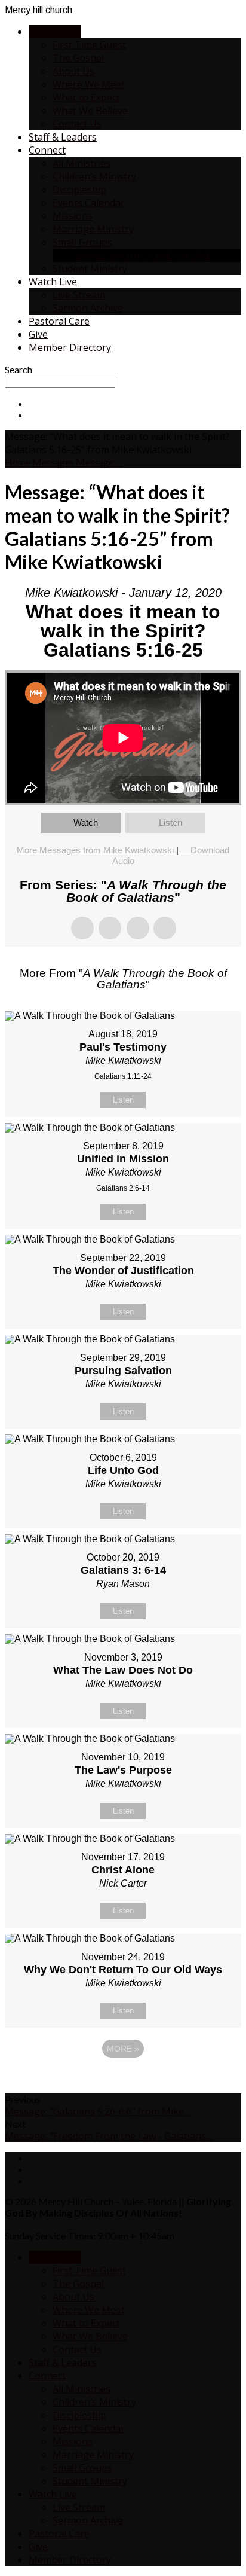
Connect (47, 150)
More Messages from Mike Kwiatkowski (95, 850)
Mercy (39, 10)
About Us (73, 71)
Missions (73, 216)
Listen (170, 822)
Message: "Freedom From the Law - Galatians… (109, 2136)
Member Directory (70, 347)
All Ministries (82, 163)
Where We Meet (89, 84)
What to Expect (86, 97)
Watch (86, 822)
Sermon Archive (88, 308)
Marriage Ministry (93, 229)
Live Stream (79, 295)
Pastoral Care (59, 321)
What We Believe (90, 111)
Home (18, 462)
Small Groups (82, 242)
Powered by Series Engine (123, 2081)
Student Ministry (90, 268)
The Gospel (78, 58)
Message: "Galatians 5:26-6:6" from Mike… (98, 2111)
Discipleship (79, 190)
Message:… (99, 462)
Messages (53, 462)
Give (38, 334)
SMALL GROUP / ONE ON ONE (144, 255)
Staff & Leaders (63, 137)
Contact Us (77, 124)
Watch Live (53, 282)
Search (19, 369)
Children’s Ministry (94, 176)
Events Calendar (89, 203)
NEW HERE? (55, 32)
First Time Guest (89, 45)
